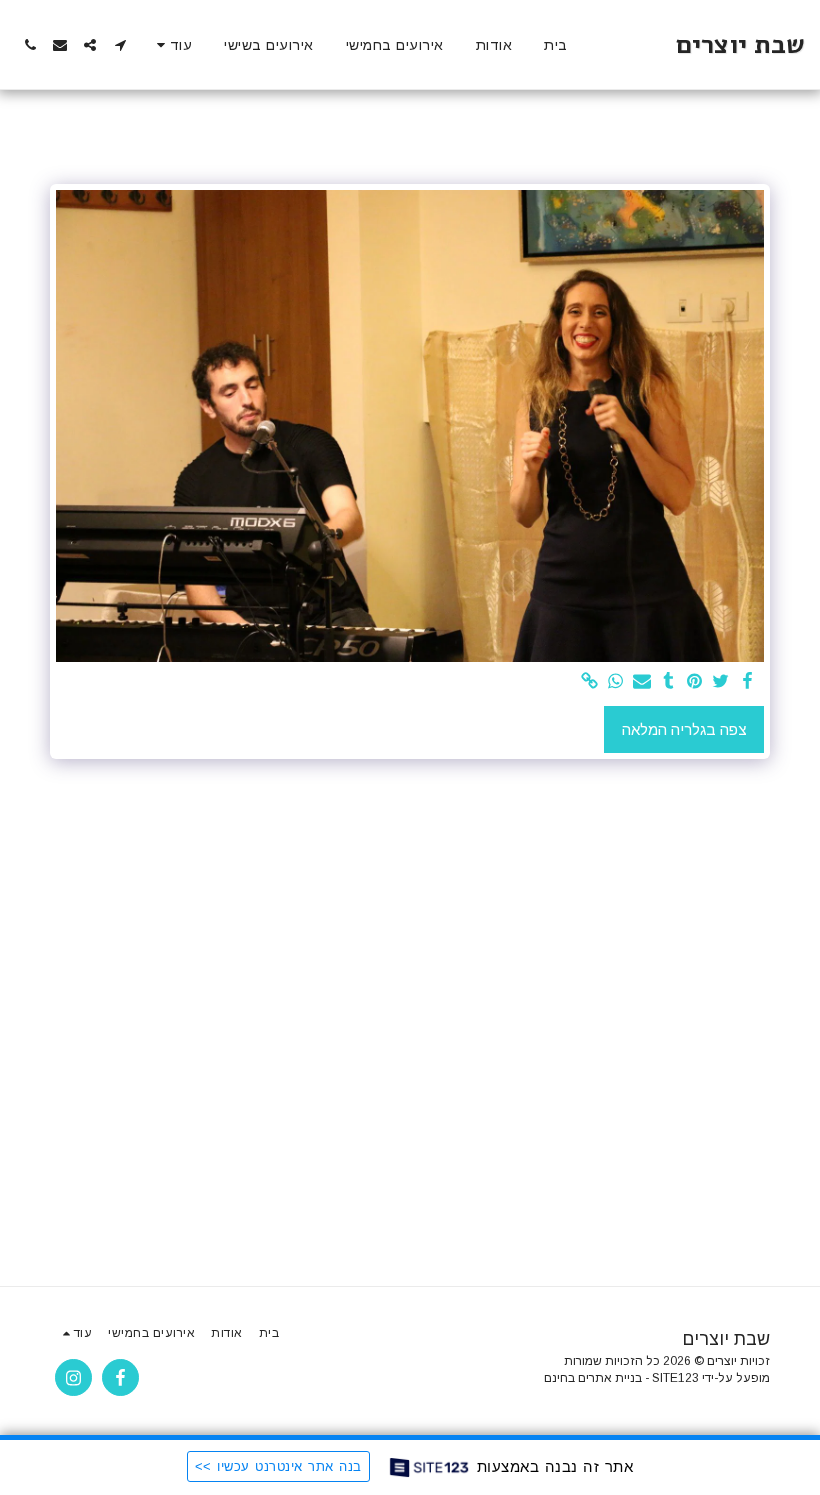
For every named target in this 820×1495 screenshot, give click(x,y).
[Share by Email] (642, 682)
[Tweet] (721, 682)
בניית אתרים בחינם (593, 1378)
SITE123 (675, 1378)
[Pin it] (694, 682)
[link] (589, 682)
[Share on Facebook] (747, 682)
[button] (120, 45)
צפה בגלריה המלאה (684, 729)
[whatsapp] (616, 682)
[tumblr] (668, 682)
